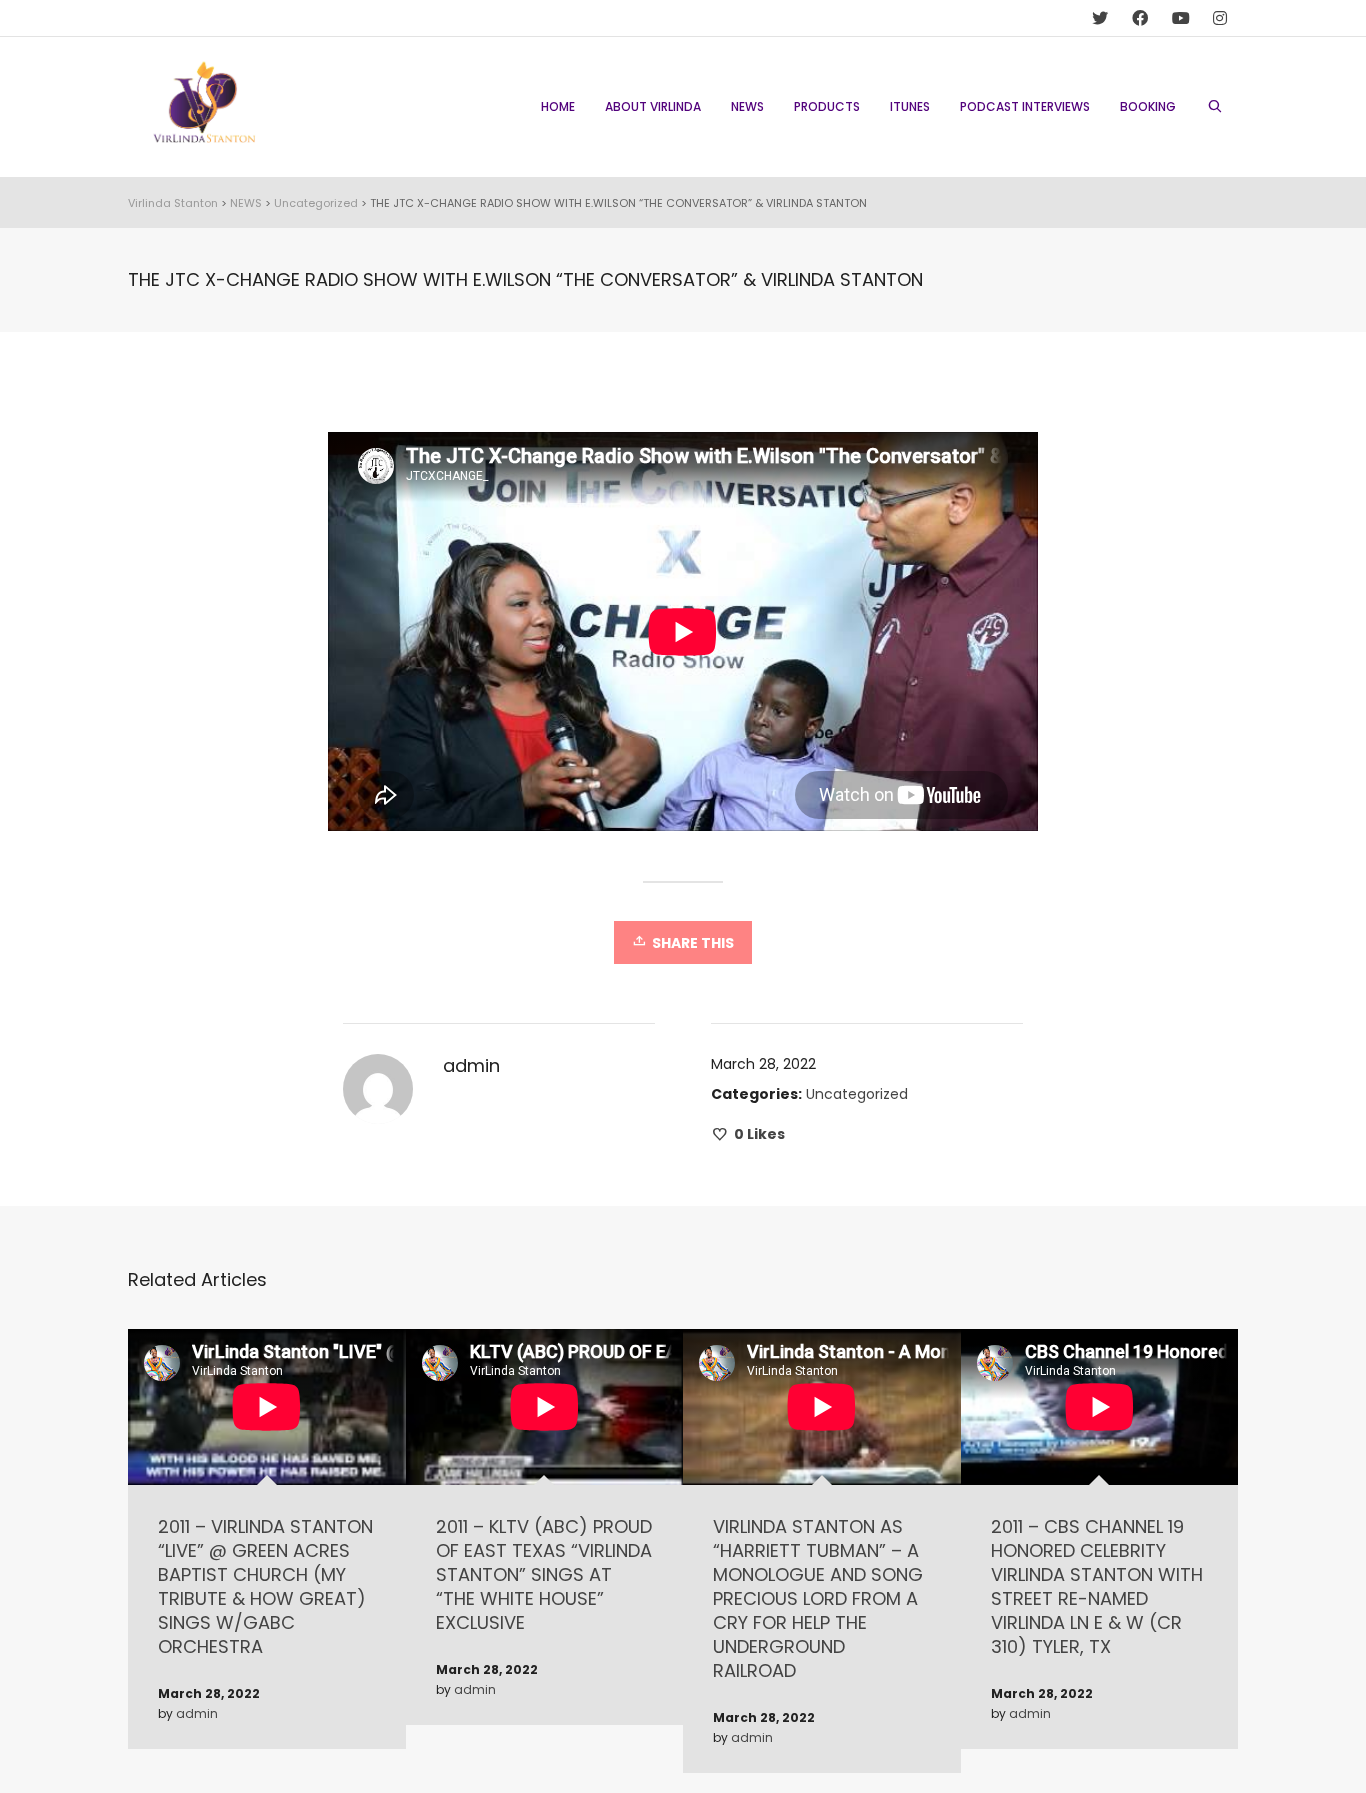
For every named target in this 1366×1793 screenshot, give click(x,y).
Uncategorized (857, 1094)
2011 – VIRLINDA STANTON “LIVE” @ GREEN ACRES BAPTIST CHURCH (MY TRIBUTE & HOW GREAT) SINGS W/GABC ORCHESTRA (265, 1586)
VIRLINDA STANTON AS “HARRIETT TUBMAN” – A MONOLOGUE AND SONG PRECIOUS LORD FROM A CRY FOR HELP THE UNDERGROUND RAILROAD (818, 1598)
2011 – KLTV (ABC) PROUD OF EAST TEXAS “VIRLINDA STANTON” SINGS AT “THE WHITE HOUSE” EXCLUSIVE (544, 1574)
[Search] (1215, 107)
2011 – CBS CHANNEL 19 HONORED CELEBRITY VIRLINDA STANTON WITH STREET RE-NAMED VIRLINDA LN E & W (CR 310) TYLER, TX (1097, 1586)
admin (197, 1713)
